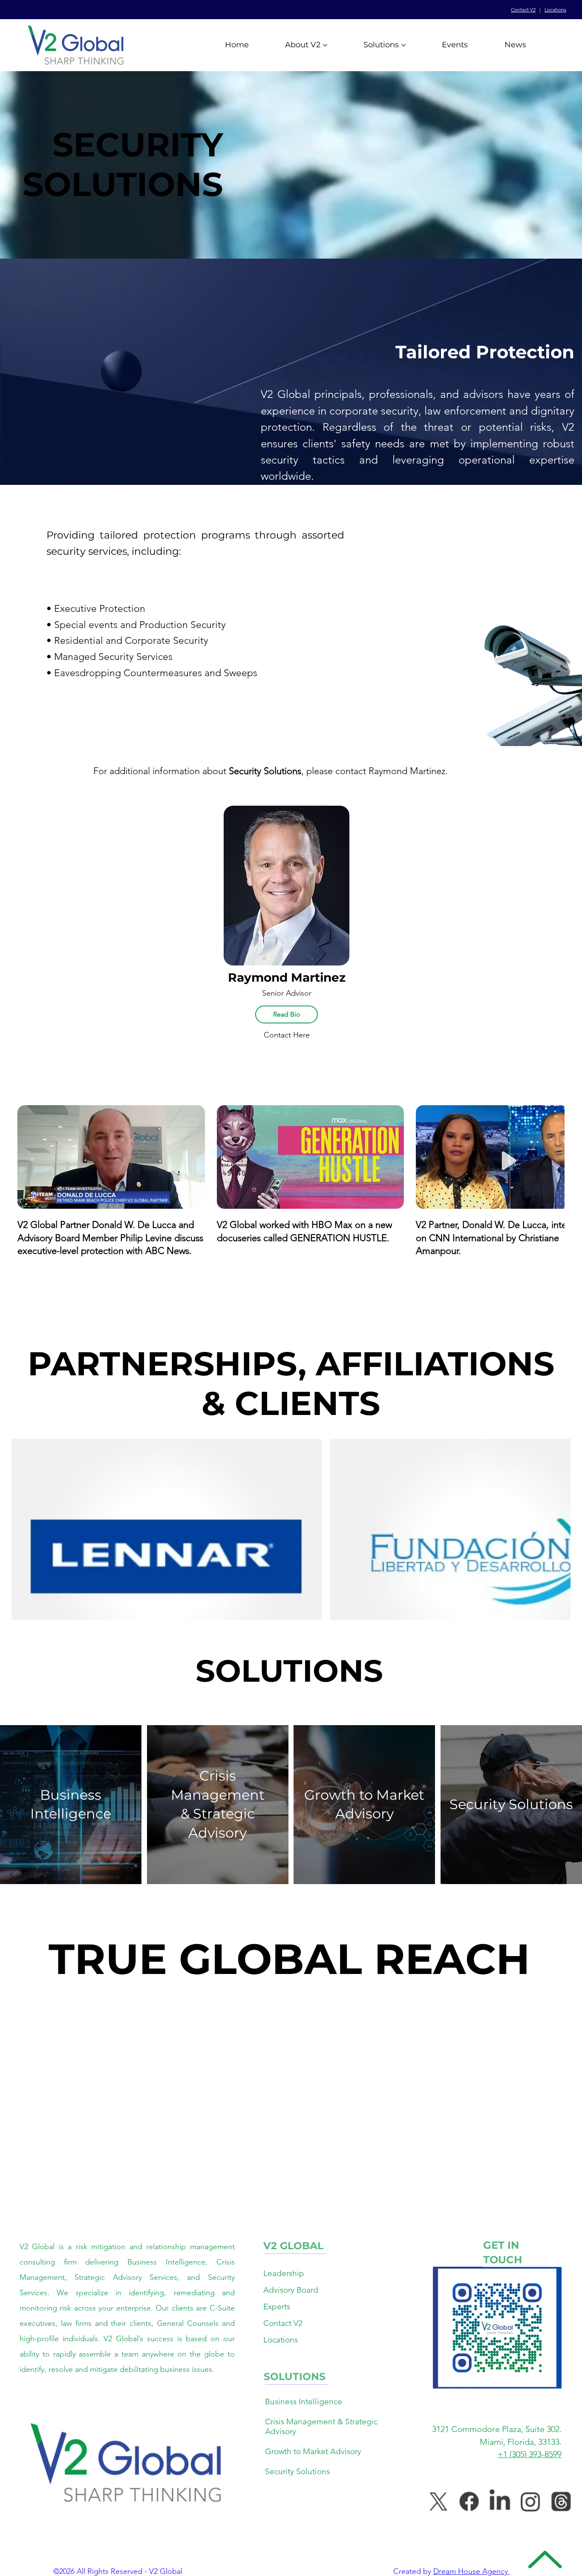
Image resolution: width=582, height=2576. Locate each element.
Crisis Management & (305, 2422)
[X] (438, 2501)
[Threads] (561, 2501)
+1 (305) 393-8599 (530, 2454)
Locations (555, 10)
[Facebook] (469, 2501)
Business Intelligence (304, 2402)
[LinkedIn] (500, 2501)
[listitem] (71, 1804)
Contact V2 (523, 10)
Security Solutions (297, 2471)
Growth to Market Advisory (313, 2451)
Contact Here (287, 1035)
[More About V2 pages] (325, 45)
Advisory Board (291, 2290)
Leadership (284, 2273)
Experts (277, 2307)
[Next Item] (550, 1498)
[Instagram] (530, 2501)
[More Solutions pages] (403, 45)
